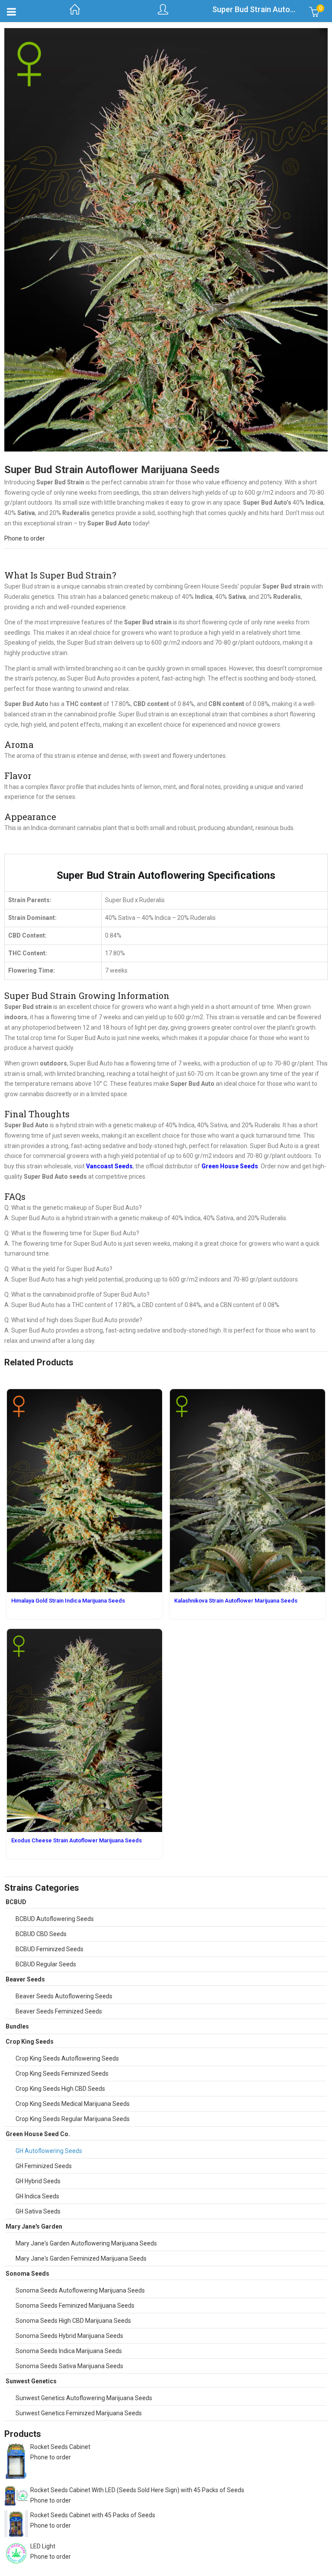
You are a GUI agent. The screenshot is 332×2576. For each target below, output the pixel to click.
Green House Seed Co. (38, 2134)
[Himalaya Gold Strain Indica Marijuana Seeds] (85, 1394)
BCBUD (16, 1902)
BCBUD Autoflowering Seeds (55, 1919)
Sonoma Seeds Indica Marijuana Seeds (69, 2351)
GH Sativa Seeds (38, 2211)
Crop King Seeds (30, 2042)
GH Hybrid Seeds (38, 2181)
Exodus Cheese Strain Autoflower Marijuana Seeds (77, 1840)
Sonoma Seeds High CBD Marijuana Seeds (73, 2321)
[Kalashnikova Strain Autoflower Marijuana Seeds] (247, 1394)
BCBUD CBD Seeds (41, 1934)
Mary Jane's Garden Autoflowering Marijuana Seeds (86, 2243)
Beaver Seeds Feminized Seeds (59, 2011)
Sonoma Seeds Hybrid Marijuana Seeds (69, 2336)
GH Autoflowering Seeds (49, 2151)
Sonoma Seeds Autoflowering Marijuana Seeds (80, 2290)
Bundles (17, 2026)
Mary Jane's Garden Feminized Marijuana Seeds (81, 2258)
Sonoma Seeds (27, 2274)
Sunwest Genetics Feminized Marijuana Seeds (79, 2413)
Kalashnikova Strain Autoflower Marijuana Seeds (236, 1601)
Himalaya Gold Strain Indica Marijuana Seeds (68, 1601)
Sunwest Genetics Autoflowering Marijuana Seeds (84, 2398)
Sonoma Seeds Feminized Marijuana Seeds (75, 2306)
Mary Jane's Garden (34, 2226)
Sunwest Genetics (31, 2381)
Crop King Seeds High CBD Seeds (60, 2089)
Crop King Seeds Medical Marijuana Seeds (73, 2104)
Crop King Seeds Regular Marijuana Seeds (73, 2119)
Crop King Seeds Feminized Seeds (62, 2074)
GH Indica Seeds (37, 2196)
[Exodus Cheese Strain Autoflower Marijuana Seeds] (85, 1634)
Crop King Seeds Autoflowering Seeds (67, 2058)
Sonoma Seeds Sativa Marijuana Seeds (69, 2366)
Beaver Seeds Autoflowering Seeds (64, 1996)
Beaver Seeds (25, 1979)
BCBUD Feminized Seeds (49, 1949)
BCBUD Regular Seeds (46, 1964)
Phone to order (25, 538)
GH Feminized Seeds (44, 2166)
